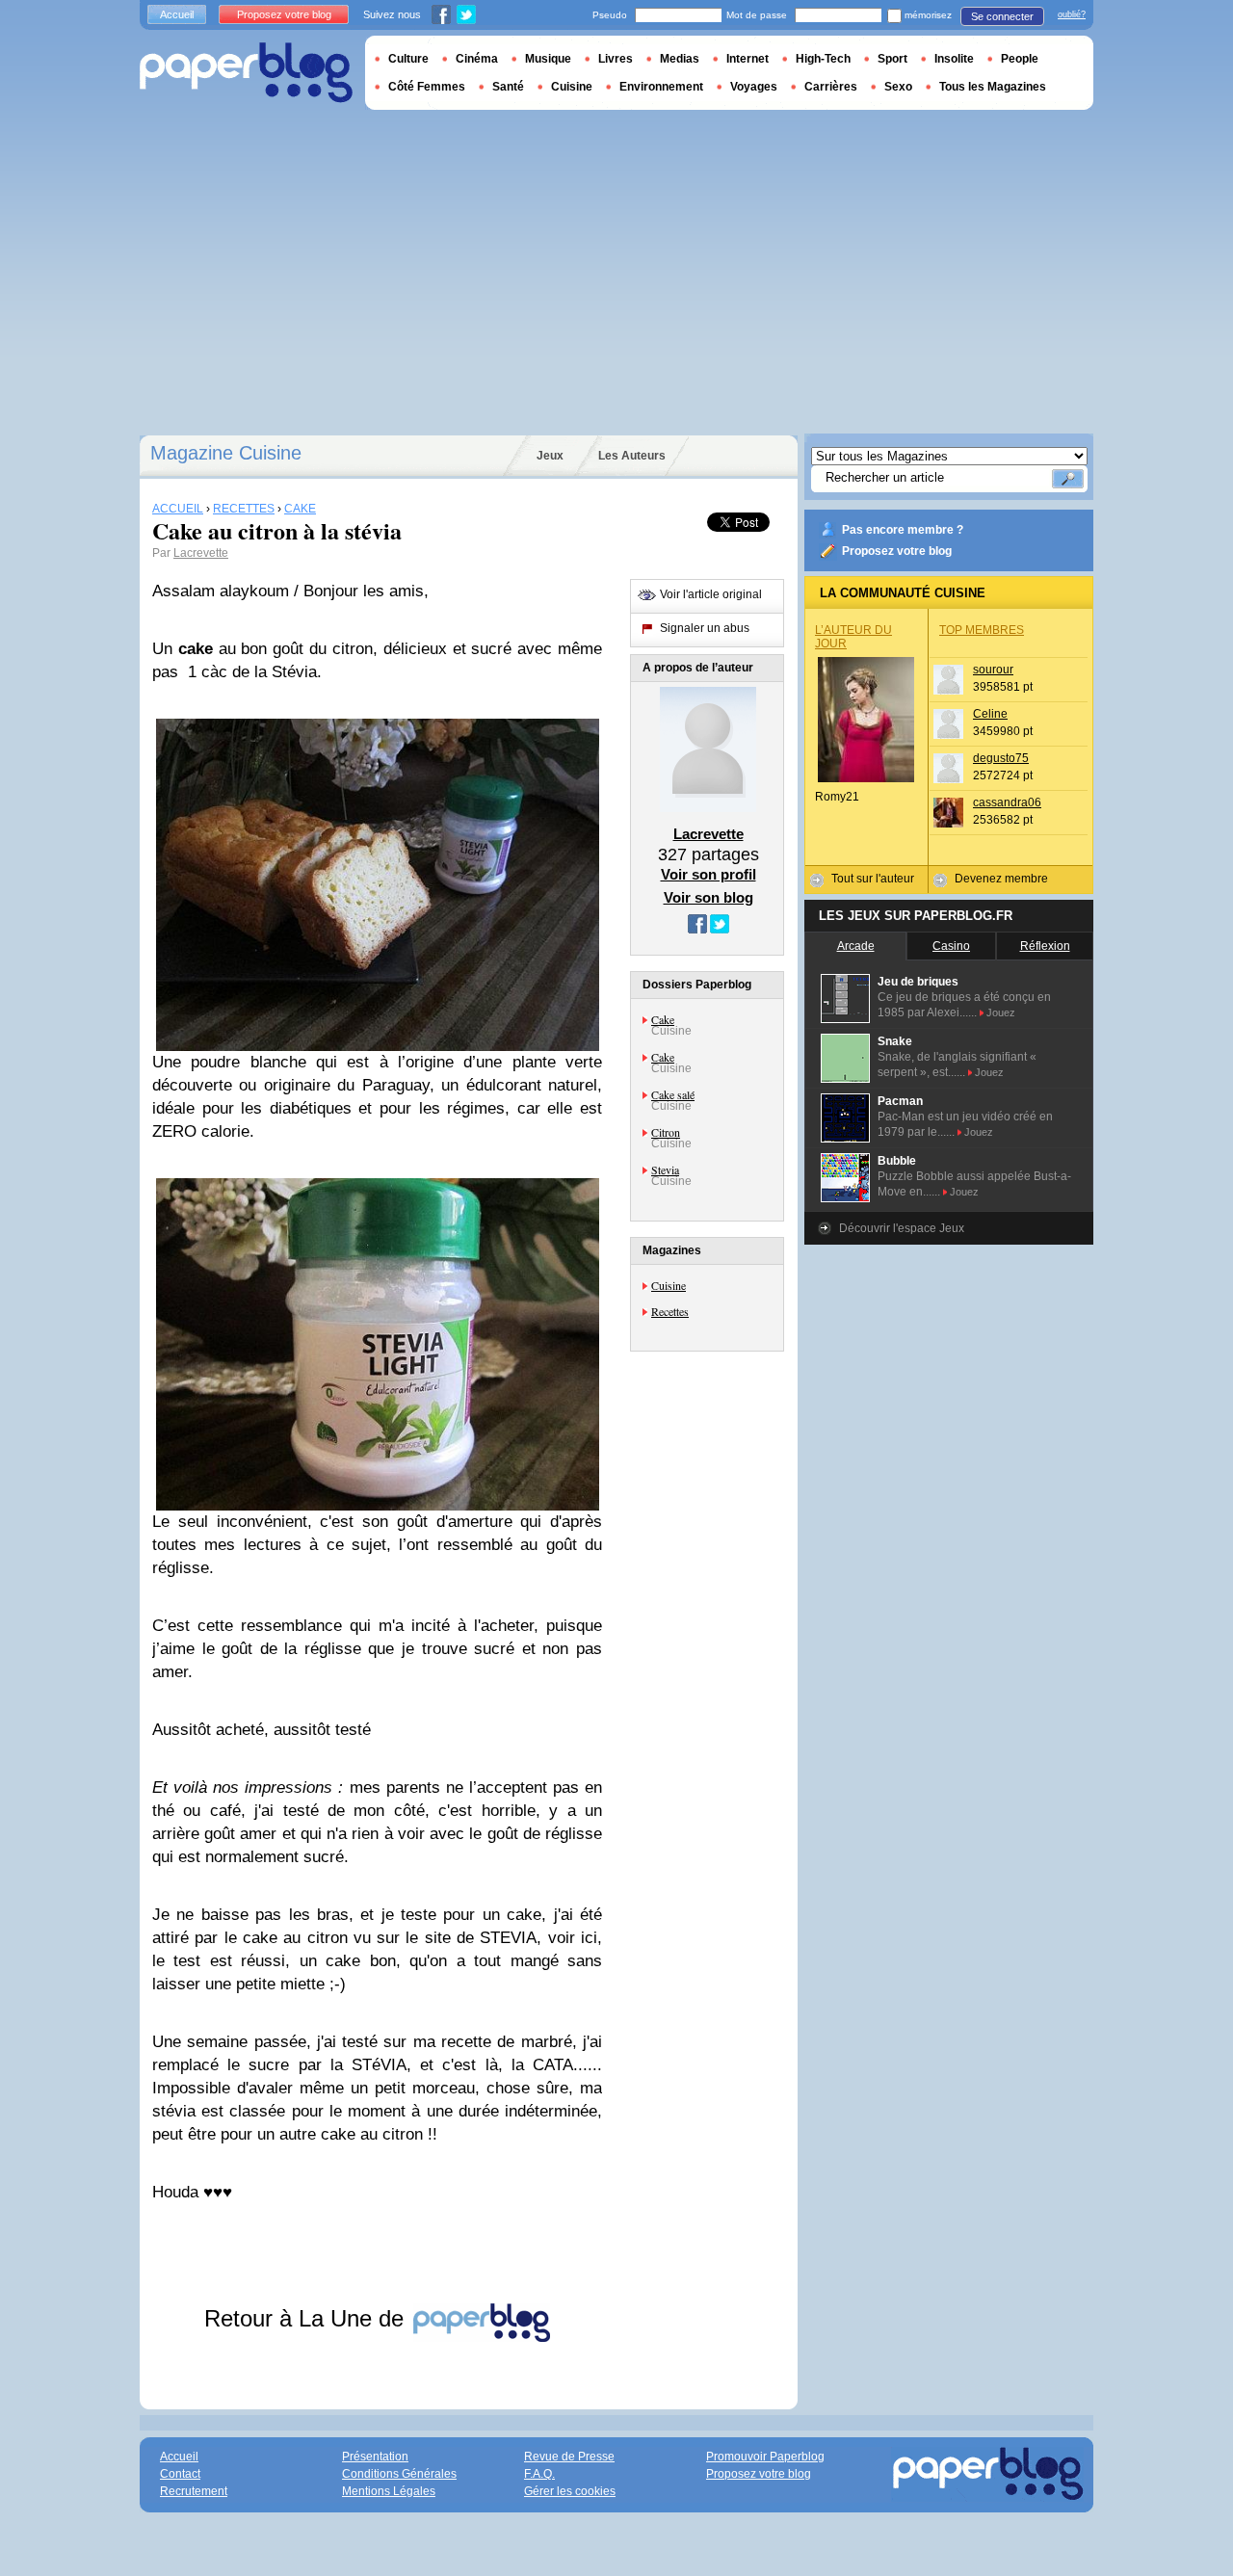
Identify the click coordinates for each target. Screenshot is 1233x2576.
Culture (408, 59)
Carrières (831, 87)
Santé (508, 87)
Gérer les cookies (570, 2491)
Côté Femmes (427, 87)
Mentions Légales (389, 2491)
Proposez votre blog (897, 551)
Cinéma (477, 59)
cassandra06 (1007, 802)
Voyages (754, 87)
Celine (990, 714)
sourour (993, 670)
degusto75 (1001, 758)
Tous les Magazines (993, 87)
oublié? (1072, 14)
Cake (663, 1019)
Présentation (375, 2457)
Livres (616, 59)
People (1020, 59)
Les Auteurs (632, 456)
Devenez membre (1001, 879)
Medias (680, 59)
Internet (748, 59)
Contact (180, 2474)
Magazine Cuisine (226, 453)
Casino (951, 946)
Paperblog (246, 73)
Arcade (856, 946)
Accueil (177, 14)
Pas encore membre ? (903, 530)
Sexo (898, 87)
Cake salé (673, 1094)
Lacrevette (201, 553)
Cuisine (669, 1285)
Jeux (550, 456)
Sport (892, 59)
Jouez (1001, 1012)
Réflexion (1045, 946)
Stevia (665, 1170)
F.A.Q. (539, 2474)
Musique (548, 59)
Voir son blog (708, 897)
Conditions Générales (399, 2474)
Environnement (661, 87)
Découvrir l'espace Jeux (902, 1228)
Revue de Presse (569, 2457)
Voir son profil (708, 874)
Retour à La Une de (307, 2318)
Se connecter (1002, 16)
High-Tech (823, 59)
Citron (666, 1132)
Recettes (670, 1311)
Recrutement (194, 2491)
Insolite (954, 59)
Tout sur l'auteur (873, 879)
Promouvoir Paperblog (765, 2457)
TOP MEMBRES (982, 630)
